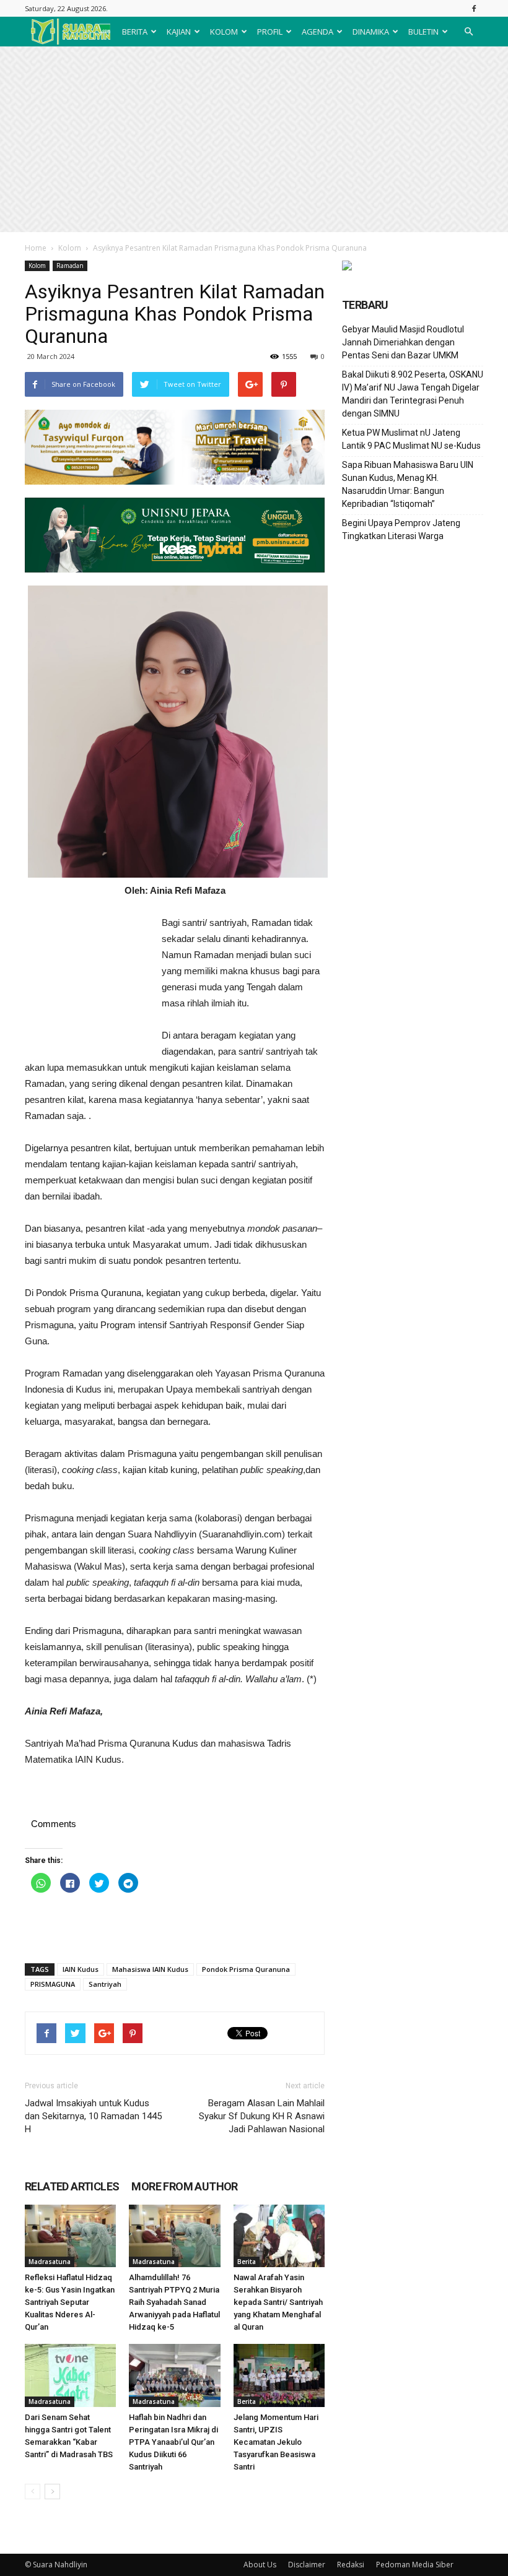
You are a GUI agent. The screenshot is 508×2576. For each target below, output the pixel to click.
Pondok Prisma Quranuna (246, 1969)
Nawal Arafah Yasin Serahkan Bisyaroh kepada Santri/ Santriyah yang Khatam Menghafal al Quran (278, 2302)
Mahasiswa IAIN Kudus (150, 1969)
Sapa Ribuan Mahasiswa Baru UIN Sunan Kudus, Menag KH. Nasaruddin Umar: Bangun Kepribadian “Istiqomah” (408, 484)
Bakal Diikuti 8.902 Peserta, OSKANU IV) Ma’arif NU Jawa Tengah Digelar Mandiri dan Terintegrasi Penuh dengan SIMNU (413, 394)
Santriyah (105, 1984)
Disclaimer (307, 2565)
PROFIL (270, 32)
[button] (468, 32)
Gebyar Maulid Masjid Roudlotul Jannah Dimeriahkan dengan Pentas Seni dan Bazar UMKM (403, 342)
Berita (247, 2262)
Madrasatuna (50, 2262)
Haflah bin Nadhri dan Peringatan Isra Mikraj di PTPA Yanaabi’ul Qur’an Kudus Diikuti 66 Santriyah (173, 2442)
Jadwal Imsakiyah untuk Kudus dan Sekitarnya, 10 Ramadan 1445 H (93, 2116)
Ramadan (70, 266)
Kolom (70, 248)
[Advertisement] (254, 139)
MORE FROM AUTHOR (184, 2186)
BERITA (135, 32)
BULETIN (423, 32)
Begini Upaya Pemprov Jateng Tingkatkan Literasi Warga (401, 529)
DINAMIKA (371, 32)
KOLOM (224, 32)
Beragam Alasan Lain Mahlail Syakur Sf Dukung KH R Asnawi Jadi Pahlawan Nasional (262, 2116)
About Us (260, 2565)
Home (36, 248)
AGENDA (317, 32)
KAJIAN (179, 32)
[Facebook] (474, 8)
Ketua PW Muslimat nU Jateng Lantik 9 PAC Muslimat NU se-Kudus (411, 439)
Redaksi (351, 2565)
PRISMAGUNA (53, 1984)
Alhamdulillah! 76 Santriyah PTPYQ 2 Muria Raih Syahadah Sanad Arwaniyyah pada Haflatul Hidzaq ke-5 (174, 2302)
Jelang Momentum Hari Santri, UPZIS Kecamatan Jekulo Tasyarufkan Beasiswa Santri (276, 2442)
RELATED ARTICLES (72, 2186)
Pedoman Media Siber (415, 2565)
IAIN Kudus (81, 1969)
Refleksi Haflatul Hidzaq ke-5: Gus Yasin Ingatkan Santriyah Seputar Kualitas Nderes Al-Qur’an (70, 2302)
